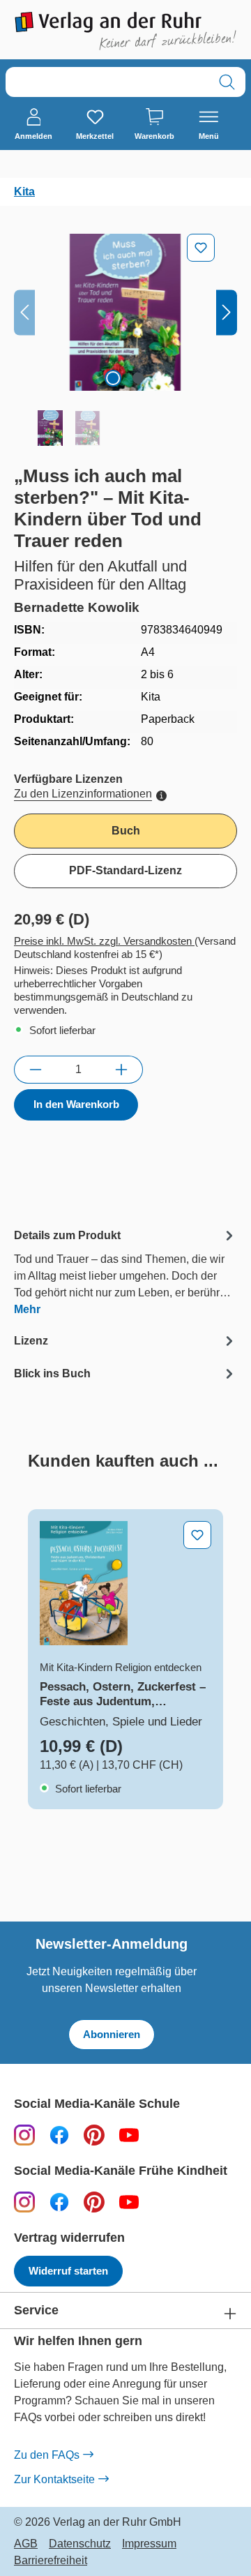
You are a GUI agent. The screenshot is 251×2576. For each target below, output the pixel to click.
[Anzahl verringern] (35, 1070)
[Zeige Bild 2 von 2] (138, 378)
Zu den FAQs (47, 2455)
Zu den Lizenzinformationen (83, 794)
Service (36, 2311)
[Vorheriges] (24, 312)
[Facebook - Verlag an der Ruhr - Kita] (59, 2202)
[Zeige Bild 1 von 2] (113, 378)
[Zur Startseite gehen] (125, 31)
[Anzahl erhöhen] (122, 1070)
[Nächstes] (227, 312)
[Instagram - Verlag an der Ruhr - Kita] (24, 2202)
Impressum (149, 2544)
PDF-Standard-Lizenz (125, 870)
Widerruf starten (68, 2271)
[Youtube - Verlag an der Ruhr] (129, 2135)
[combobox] (107, 82)
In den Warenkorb (76, 1104)
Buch (126, 831)
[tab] (125, 1272)
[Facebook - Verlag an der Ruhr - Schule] (59, 2135)
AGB (26, 2544)
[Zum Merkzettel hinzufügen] (201, 248)
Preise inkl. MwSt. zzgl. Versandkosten (104, 941)
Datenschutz (80, 2544)
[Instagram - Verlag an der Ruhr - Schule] (24, 2135)
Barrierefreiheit (51, 2561)
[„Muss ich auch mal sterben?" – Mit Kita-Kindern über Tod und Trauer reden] (125, 312)
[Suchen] (227, 82)
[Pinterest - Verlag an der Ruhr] (94, 2135)
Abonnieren (112, 2034)
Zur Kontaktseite (54, 2479)
